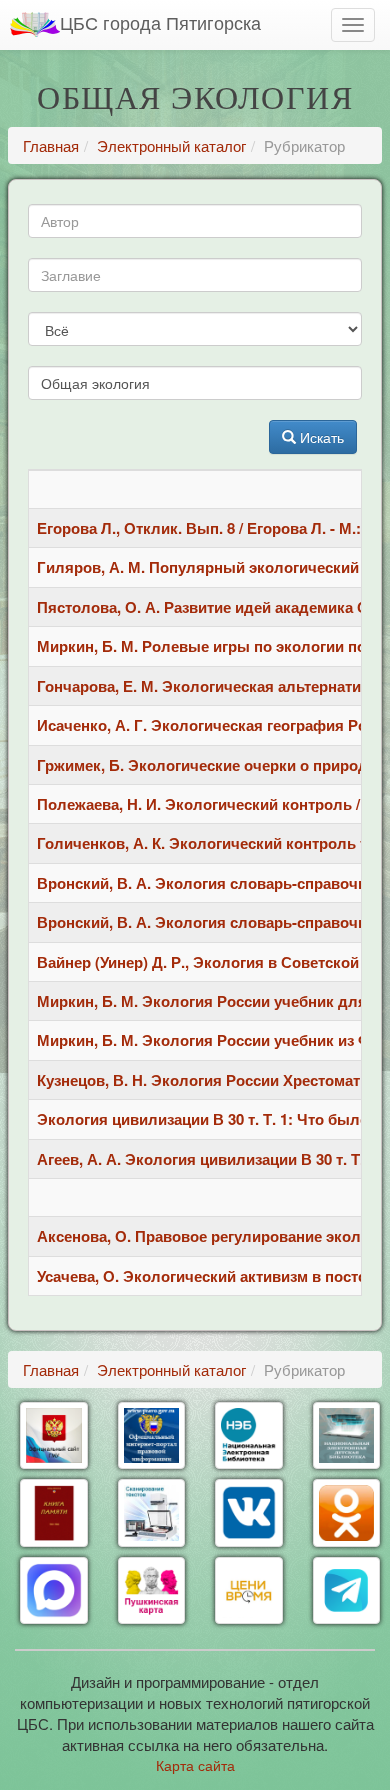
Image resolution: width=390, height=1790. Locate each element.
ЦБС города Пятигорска (160, 22)
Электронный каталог (171, 145)
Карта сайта (195, 1765)
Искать (320, 437)
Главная (51, 145)
